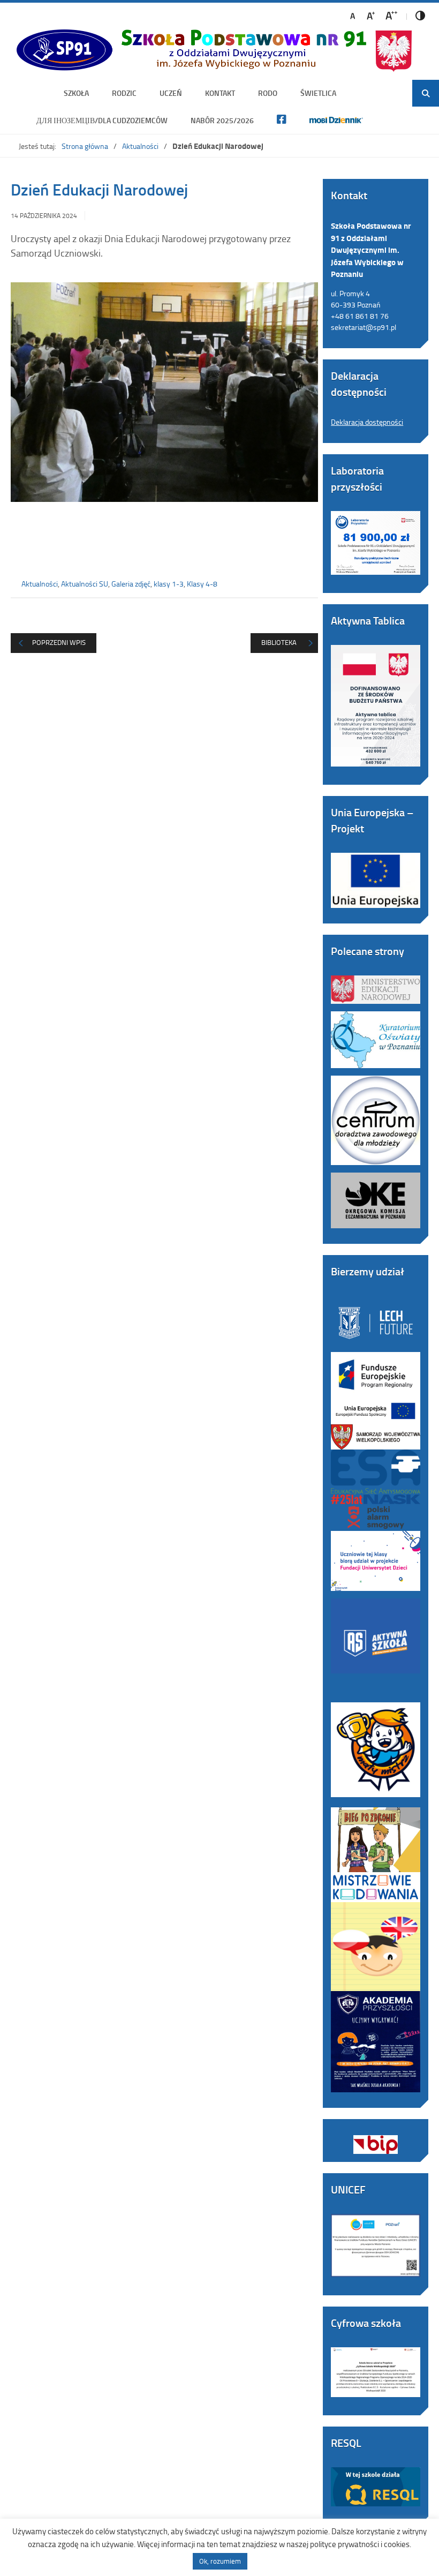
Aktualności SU (85, 584)
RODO (268, 93)
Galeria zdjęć (131, 584)
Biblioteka (279, 642)
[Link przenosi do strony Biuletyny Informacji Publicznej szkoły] (376, 2137)
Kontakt (220, 93)
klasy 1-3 (169, 584)
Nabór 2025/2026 (222, 120)
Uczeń (171, 93)
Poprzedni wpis (59, 642)
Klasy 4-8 (202, 584)
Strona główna (85, 146)
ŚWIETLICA (318, 93)
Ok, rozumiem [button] (220, 2561)
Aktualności (140, 146)
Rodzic (124, 93)
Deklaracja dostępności (367, 422)
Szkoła (76, 93)
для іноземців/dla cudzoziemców (102, 120)
